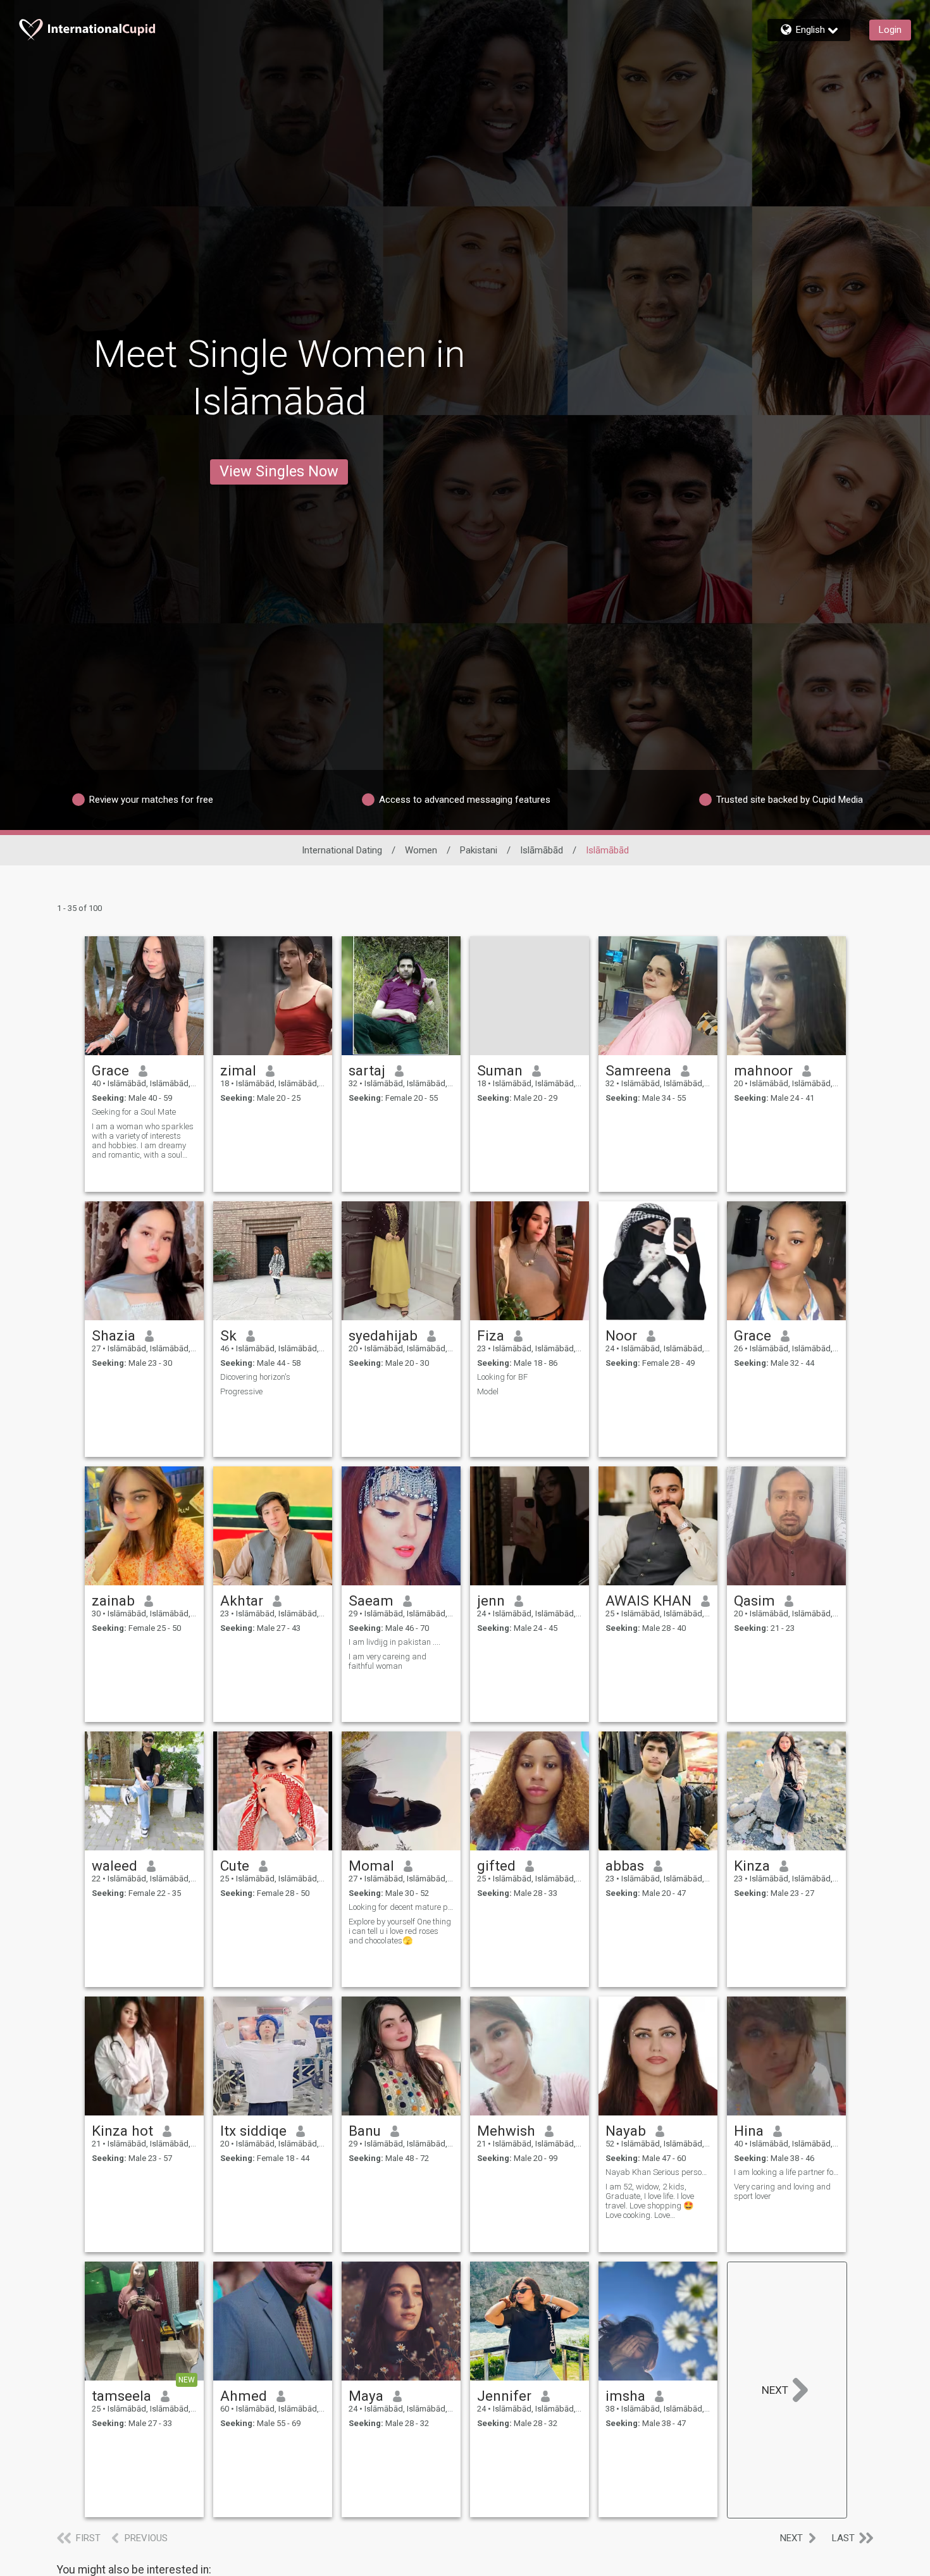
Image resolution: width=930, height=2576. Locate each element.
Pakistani (479, 850)
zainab (113, 1601)
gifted (496, 1866)
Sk (228, 1335)
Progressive (241, 1391)
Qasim (754, 1601)
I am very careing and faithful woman (387, 1661)
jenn (491, 1601)
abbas (625, 1866)
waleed (115, 1866)
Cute (235, 1866)
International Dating (342, 850)
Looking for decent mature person (401, 1907)
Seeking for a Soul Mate (134, 1112)
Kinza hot (122, 2131)
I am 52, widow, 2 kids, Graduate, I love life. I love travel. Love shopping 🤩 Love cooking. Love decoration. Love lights (650, 2201)
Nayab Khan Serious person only (658, 2172)
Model (488, 1391)
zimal (238, 1070)
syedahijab (383, 1335)
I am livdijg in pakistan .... (394, 1642)
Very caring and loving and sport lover (782, 2191)
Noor (621, 1335)
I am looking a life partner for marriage (786, 2172)
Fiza (491, 1335)
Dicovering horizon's (255, 1377)
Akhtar (242, 1601)
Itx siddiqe (253, 2131)
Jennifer (504, 2396)
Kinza (752, 1866)
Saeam (371, 1601)
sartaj (367, 1070)
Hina (749, 2131)
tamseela (121, 2396)
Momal (371, 1866)
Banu (365, 2131)
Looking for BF (502, 1377)
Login (890, 30)
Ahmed (244, 2396)
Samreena (638, 1070)
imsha (625, 2396)
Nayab (626, 2131)
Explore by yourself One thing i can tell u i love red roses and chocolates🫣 (400, 1931)
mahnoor (763, 1070)
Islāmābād (542, 850)
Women (421, 850)
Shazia (114, 1335)
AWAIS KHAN (648, 1601)
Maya (366, 2396)
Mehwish (506, 2131)
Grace (110, 1070)
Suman (500, 1070)
